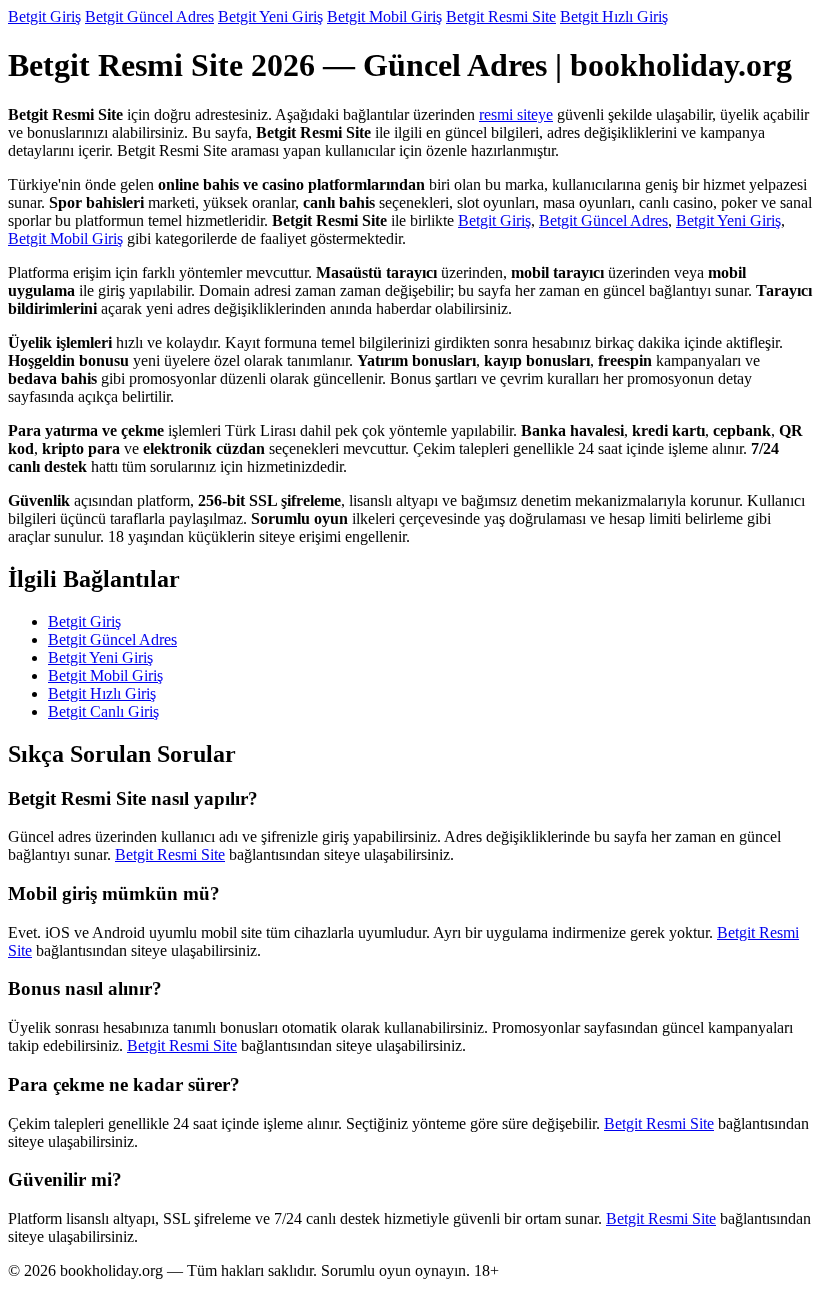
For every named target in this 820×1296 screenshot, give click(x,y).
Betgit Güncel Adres (149, 16)
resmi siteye (516, 114)
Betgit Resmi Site (501, 16)
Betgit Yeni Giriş (270, 16)
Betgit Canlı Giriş (103, 711)
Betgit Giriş (44, 16)
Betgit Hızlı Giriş (614, 16)
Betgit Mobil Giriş (384, 16)
